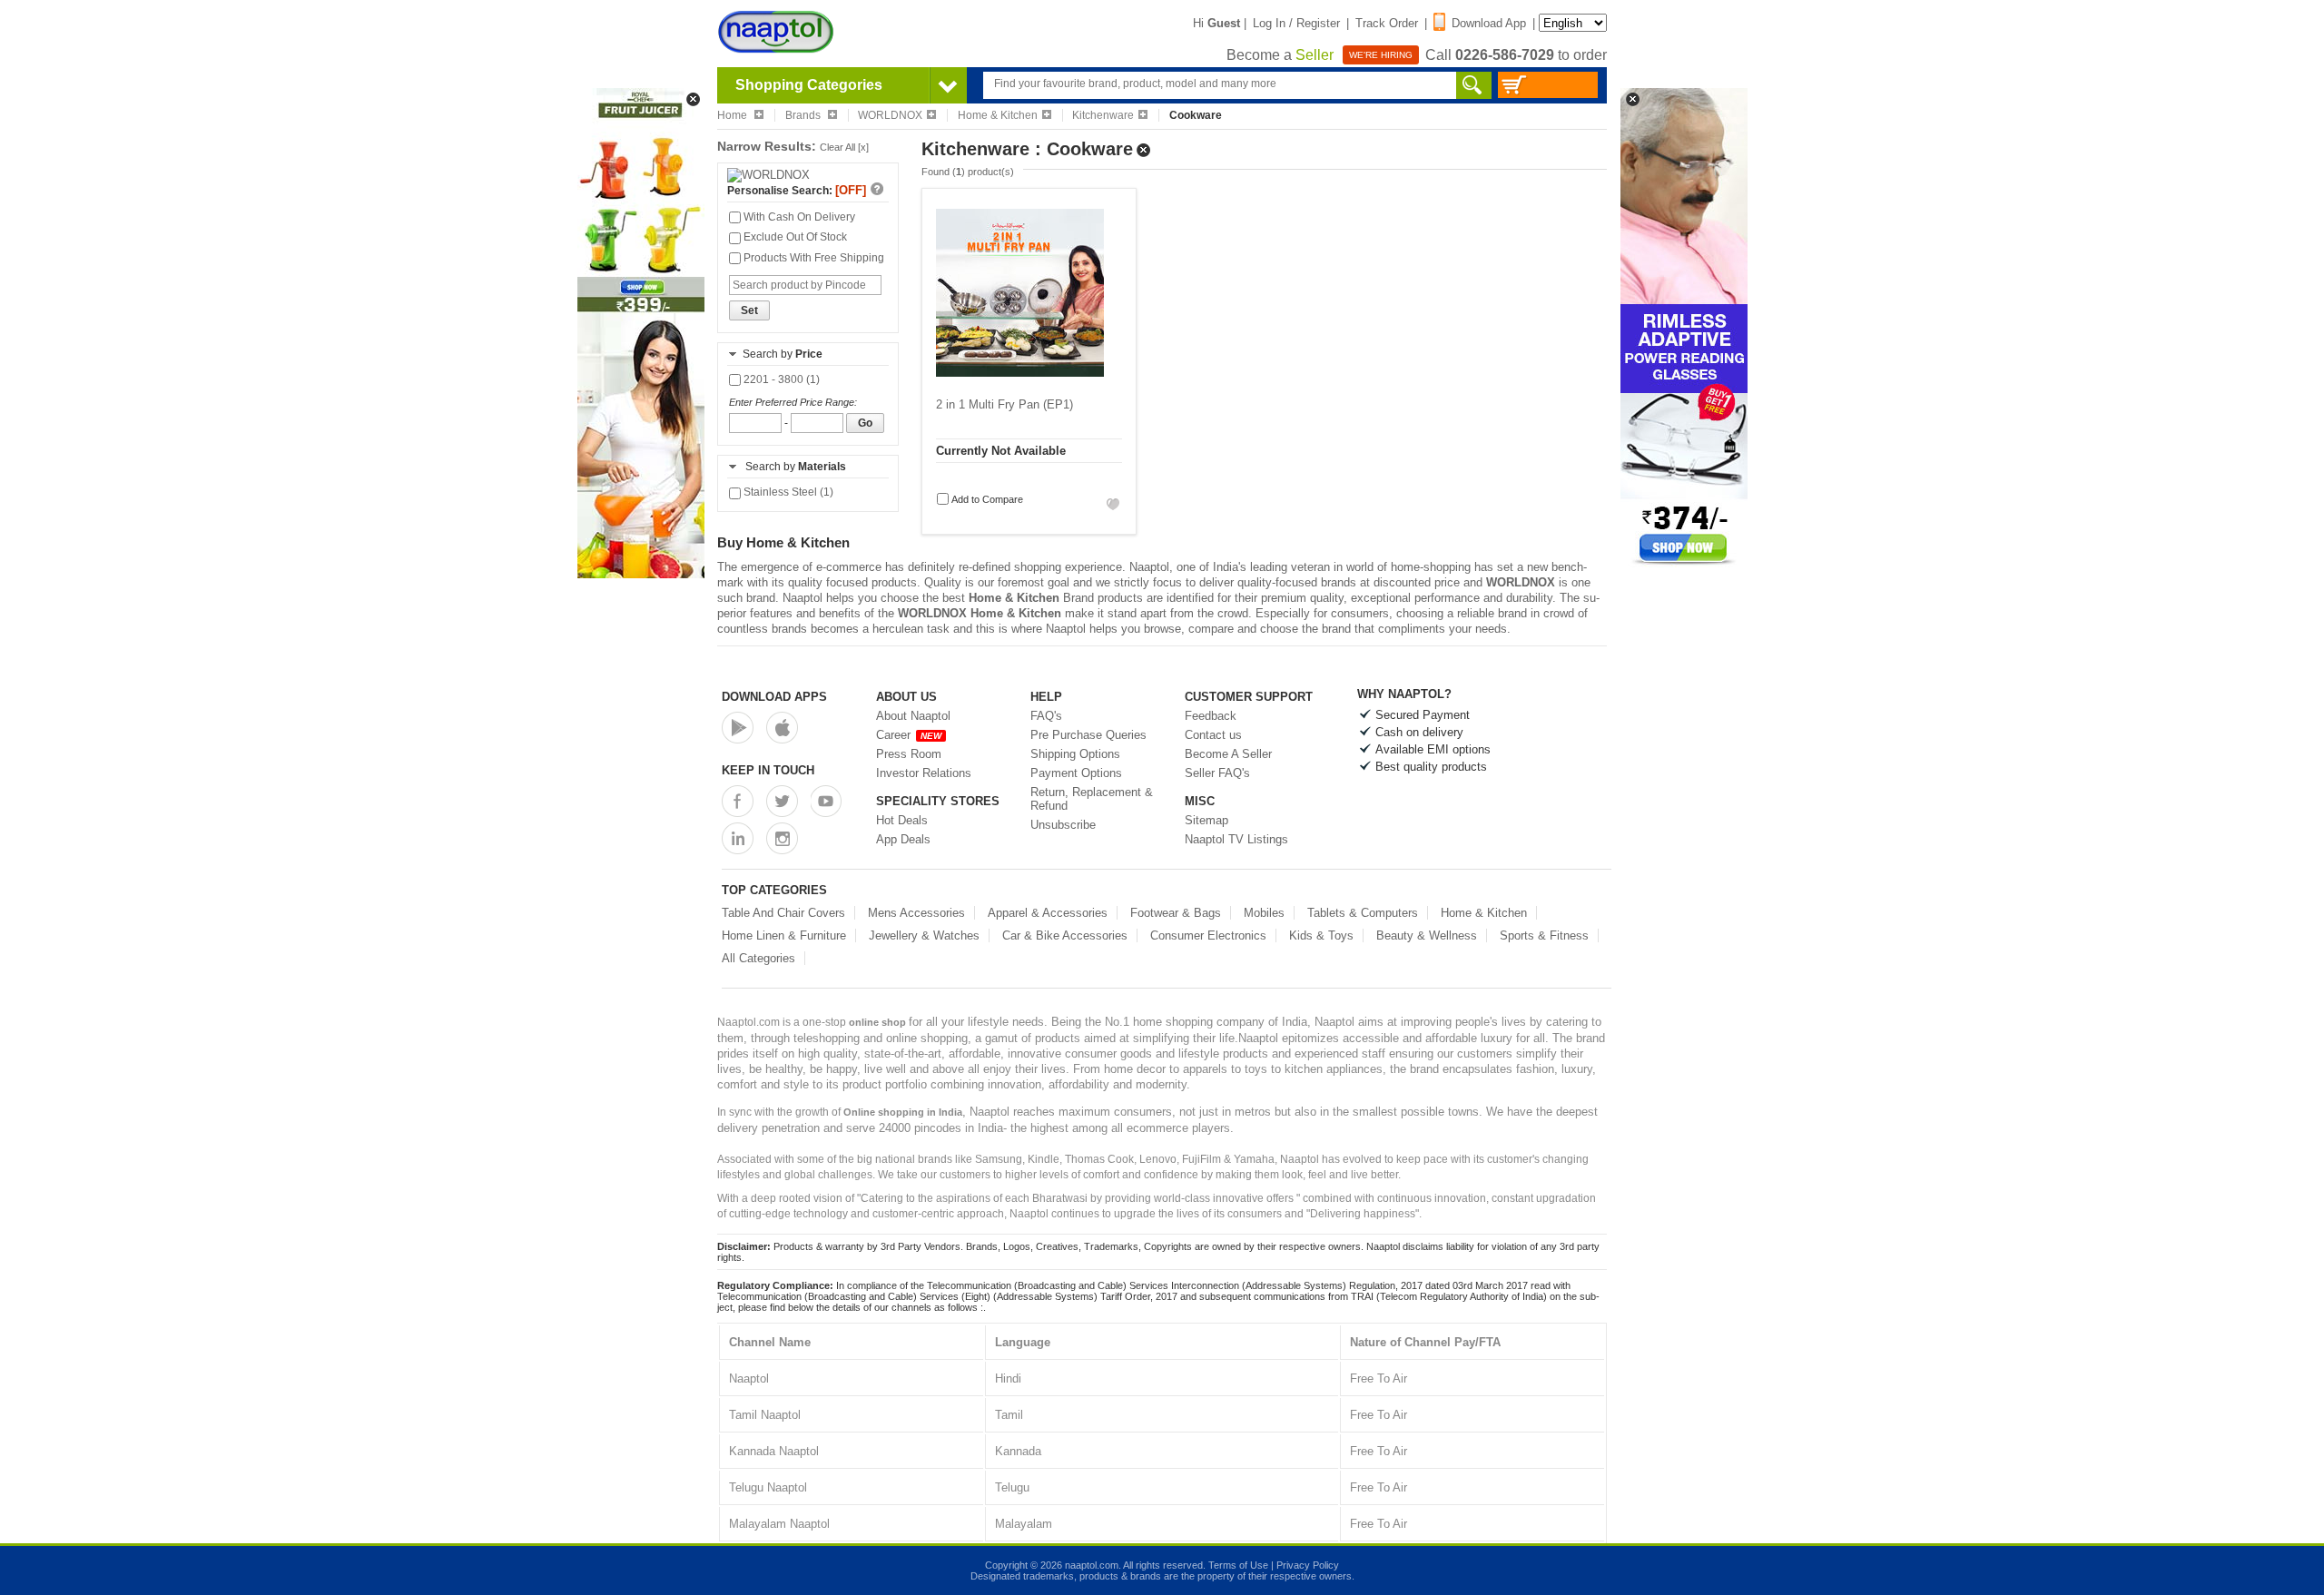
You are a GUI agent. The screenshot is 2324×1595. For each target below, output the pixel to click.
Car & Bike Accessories (1065, 935)
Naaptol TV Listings (1236, 839)
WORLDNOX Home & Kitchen (980, 613)
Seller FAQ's (1217, 773)
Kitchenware (1103, 115)
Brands (804, 115)
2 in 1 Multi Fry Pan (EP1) (1004, 404)
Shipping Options (1075, 754)
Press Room (909, 754)
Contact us (1213, 735)
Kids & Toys (1321, 935)
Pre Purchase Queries (1088, 735)
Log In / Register (1296, 23)
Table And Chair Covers (783, 913)
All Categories (758, 958)
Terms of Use (1238, 1565)
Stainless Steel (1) (787, 492)
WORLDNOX (890, 115)
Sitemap (1206, 820)
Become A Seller (1228, 754)
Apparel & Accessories (1048, 913)
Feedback (1211, 716)
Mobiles (1264, 913)
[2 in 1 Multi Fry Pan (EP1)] (1020, 382)
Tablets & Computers (1363, 913)
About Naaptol (913, 716)
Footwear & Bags (1176, 913)
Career (909, 735)
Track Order (1387, 23)
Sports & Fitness (1544, 935)
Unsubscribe (1063, 825)
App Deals (903, 839)
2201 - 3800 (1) (780, 379)
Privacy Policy (1308, 1565)
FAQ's (1046, 716)
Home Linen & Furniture (784, 935)
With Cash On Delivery (798, 217)
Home (734, 115)
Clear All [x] (844, 147)
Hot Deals (902, 820)
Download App (1489, 23)
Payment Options (1076, 773)
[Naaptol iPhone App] (782, 728)
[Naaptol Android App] (738, 728)
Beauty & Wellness (1427, 935)
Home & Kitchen (998, 115)
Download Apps (774, 697)
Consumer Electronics (1208, 935)
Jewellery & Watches (924, 935)
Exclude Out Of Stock (794, 237)
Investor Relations (924, 773)
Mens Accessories (916, 913)
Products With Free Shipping (812, 258)
